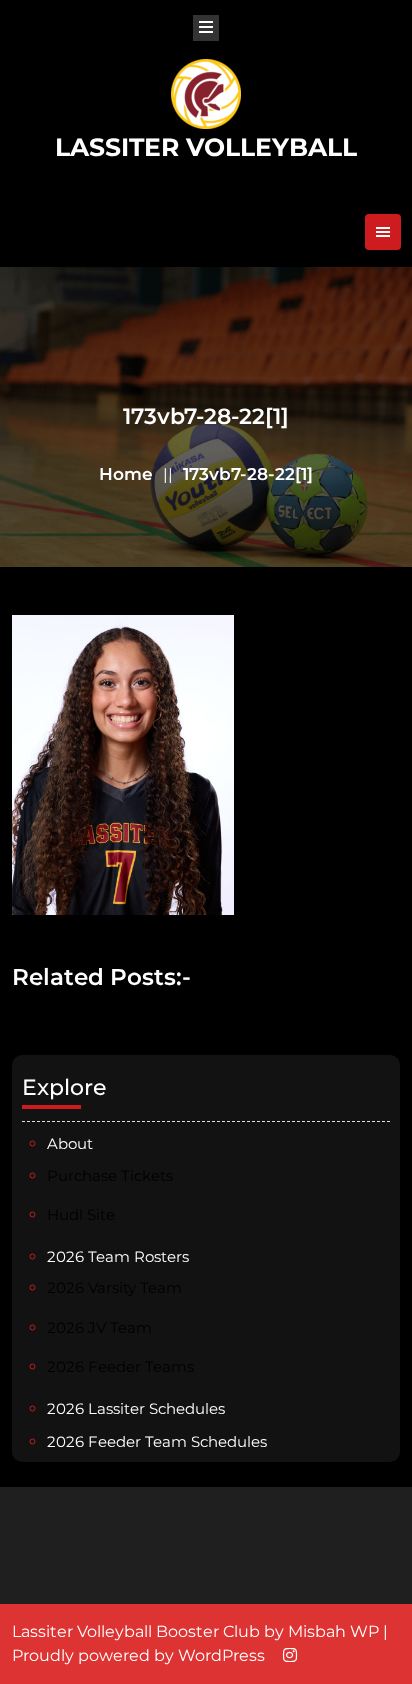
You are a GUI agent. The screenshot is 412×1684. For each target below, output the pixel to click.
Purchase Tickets (110, 1175)
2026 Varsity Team (114, 1287)
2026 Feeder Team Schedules (157, 1441)
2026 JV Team (99, 1327)
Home (126, 474)
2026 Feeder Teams (120, 1366)
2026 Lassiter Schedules (136, 1408)
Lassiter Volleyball (206, 147)
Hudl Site (81, 1214)
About (70, 1143)
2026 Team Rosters (118, 1256)
